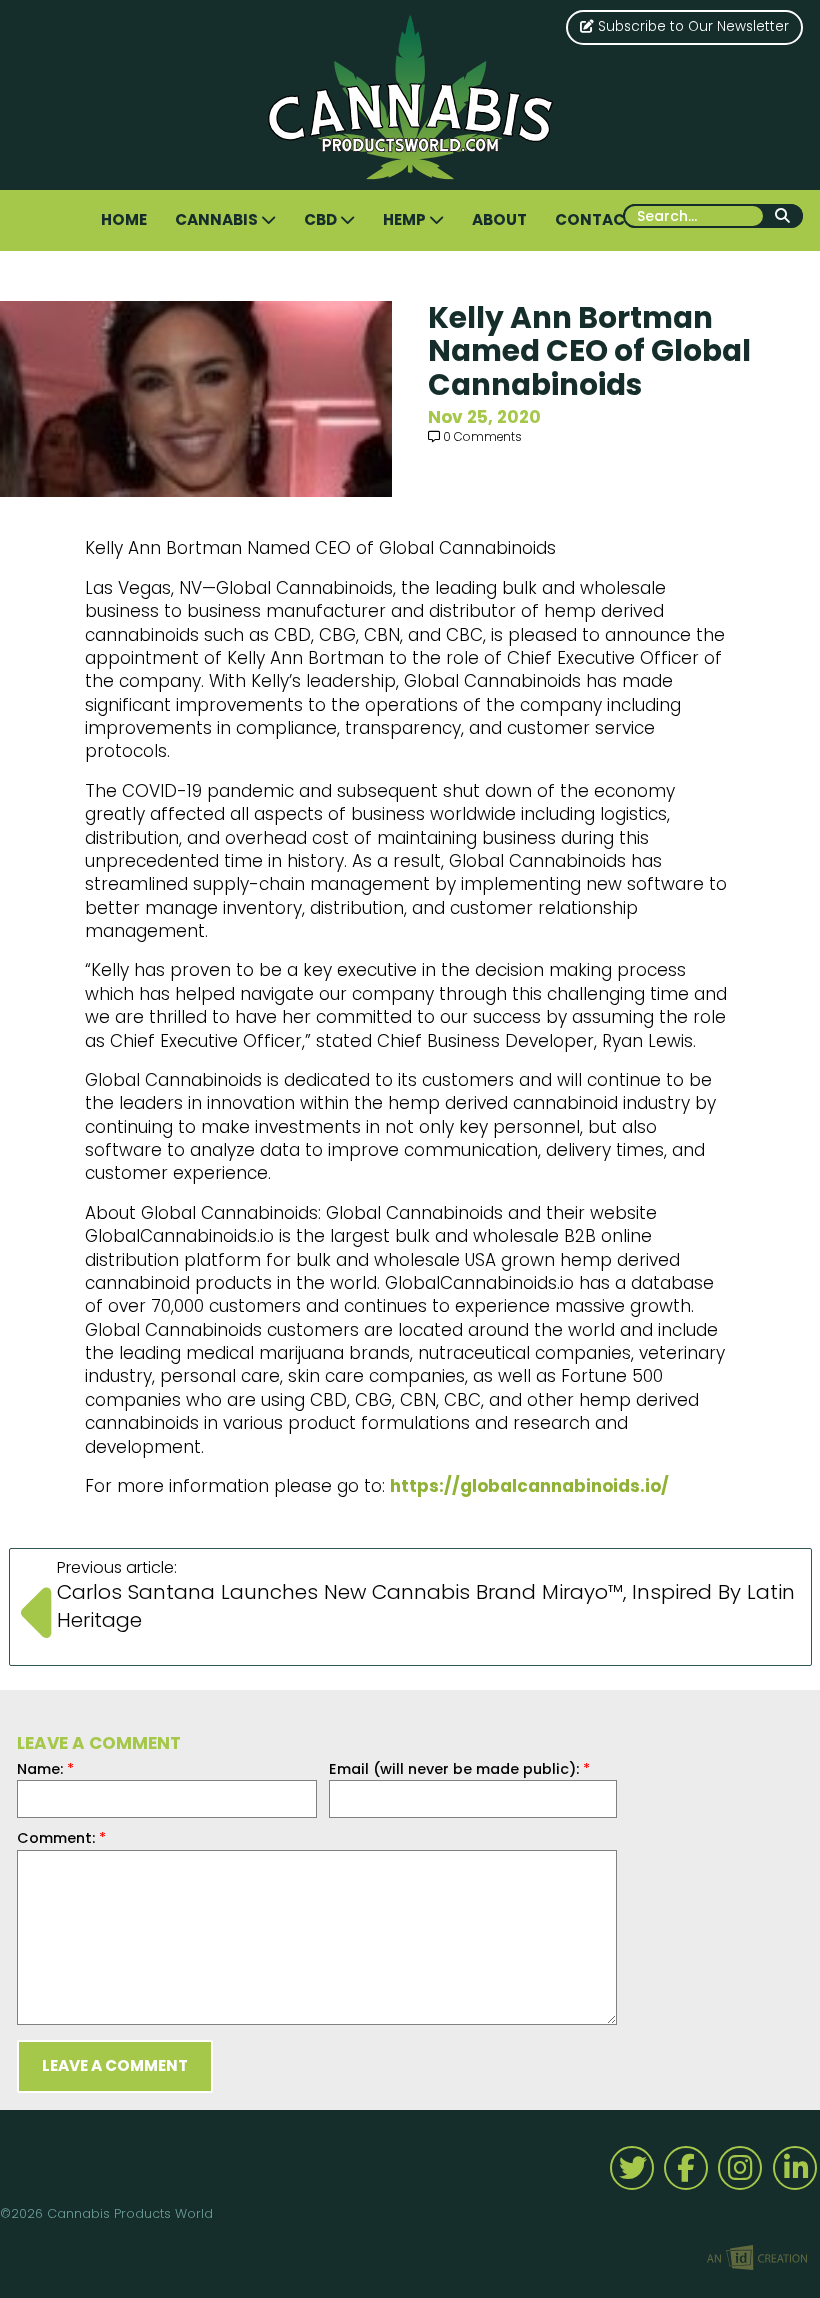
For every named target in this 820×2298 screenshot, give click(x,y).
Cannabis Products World (410, 97)
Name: (45, 1769)
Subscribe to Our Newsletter (691, 26)
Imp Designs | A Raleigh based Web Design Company (757, 2259)
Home (124, 219)
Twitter (632, 2168)
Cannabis (218, 219)
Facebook (686, 2168)
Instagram (740, 2168)
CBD (322, 219)
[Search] (784, 216)
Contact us (607, 219)
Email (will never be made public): (459, 1769)
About (499, 219)
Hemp (406, 219)
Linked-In (795, 2168)
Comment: (61, 1838)
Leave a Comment (115, 2065)
